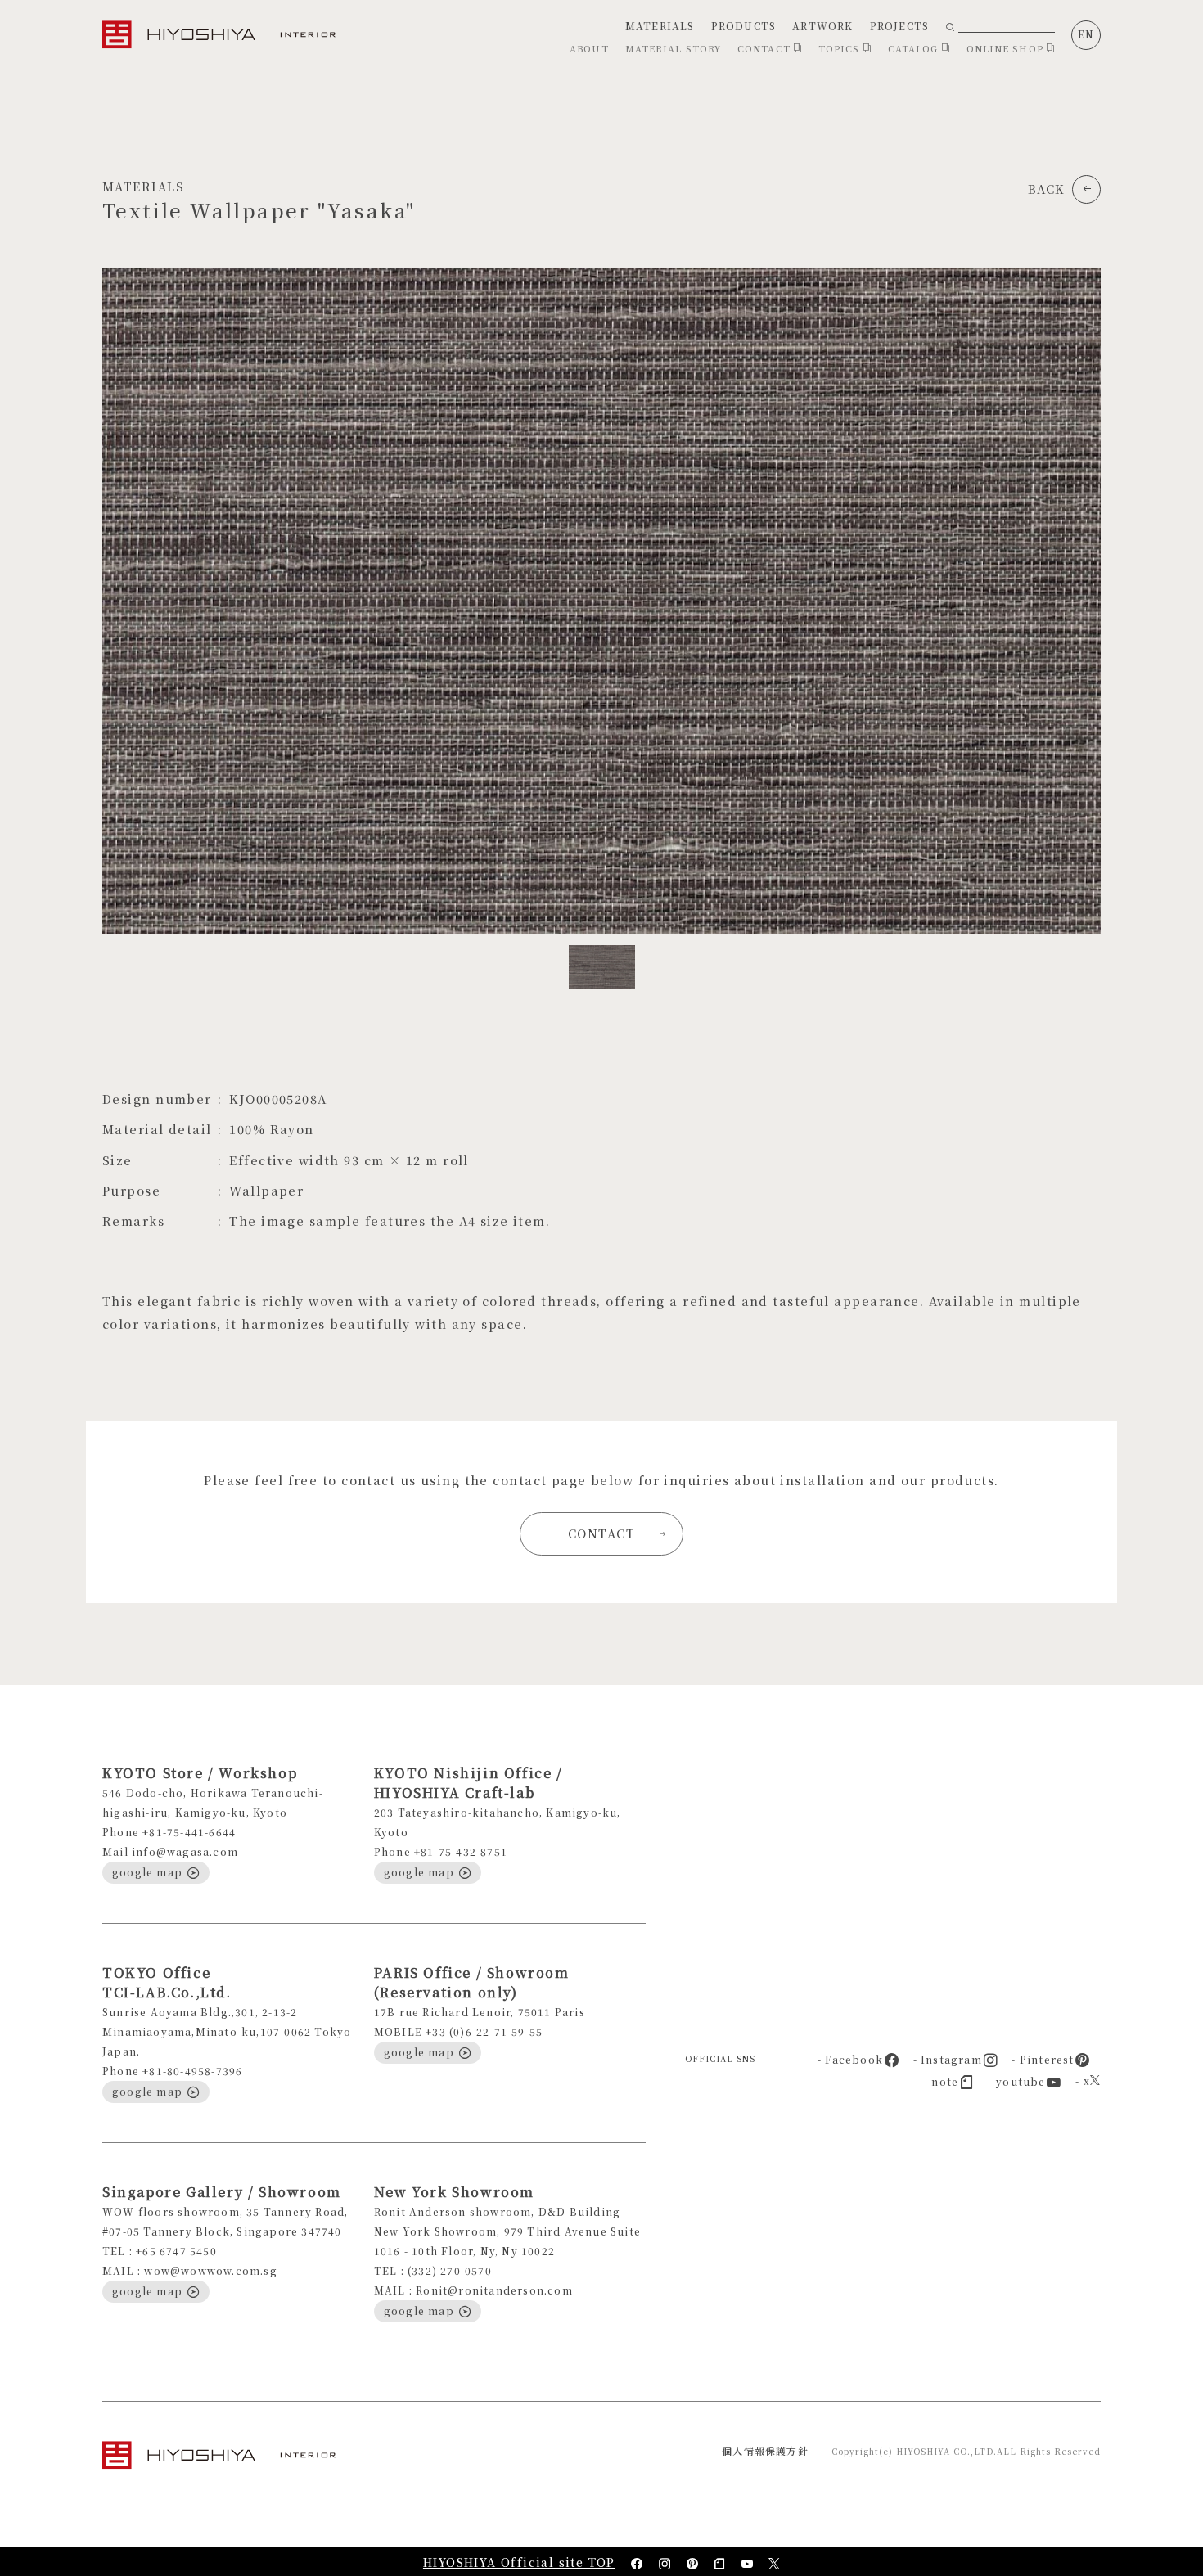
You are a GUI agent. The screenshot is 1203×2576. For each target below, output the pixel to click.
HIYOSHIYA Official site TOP (519, 2562)
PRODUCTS (744, 26)
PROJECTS (900, 26)
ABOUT (589, 48)
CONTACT (766, 48)
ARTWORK (822, 26)
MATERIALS (660, 26)
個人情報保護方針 (765, 2450)
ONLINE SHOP (1007, 48)
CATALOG (915, 48)
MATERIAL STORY (673, 48)
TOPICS (841, 48)
